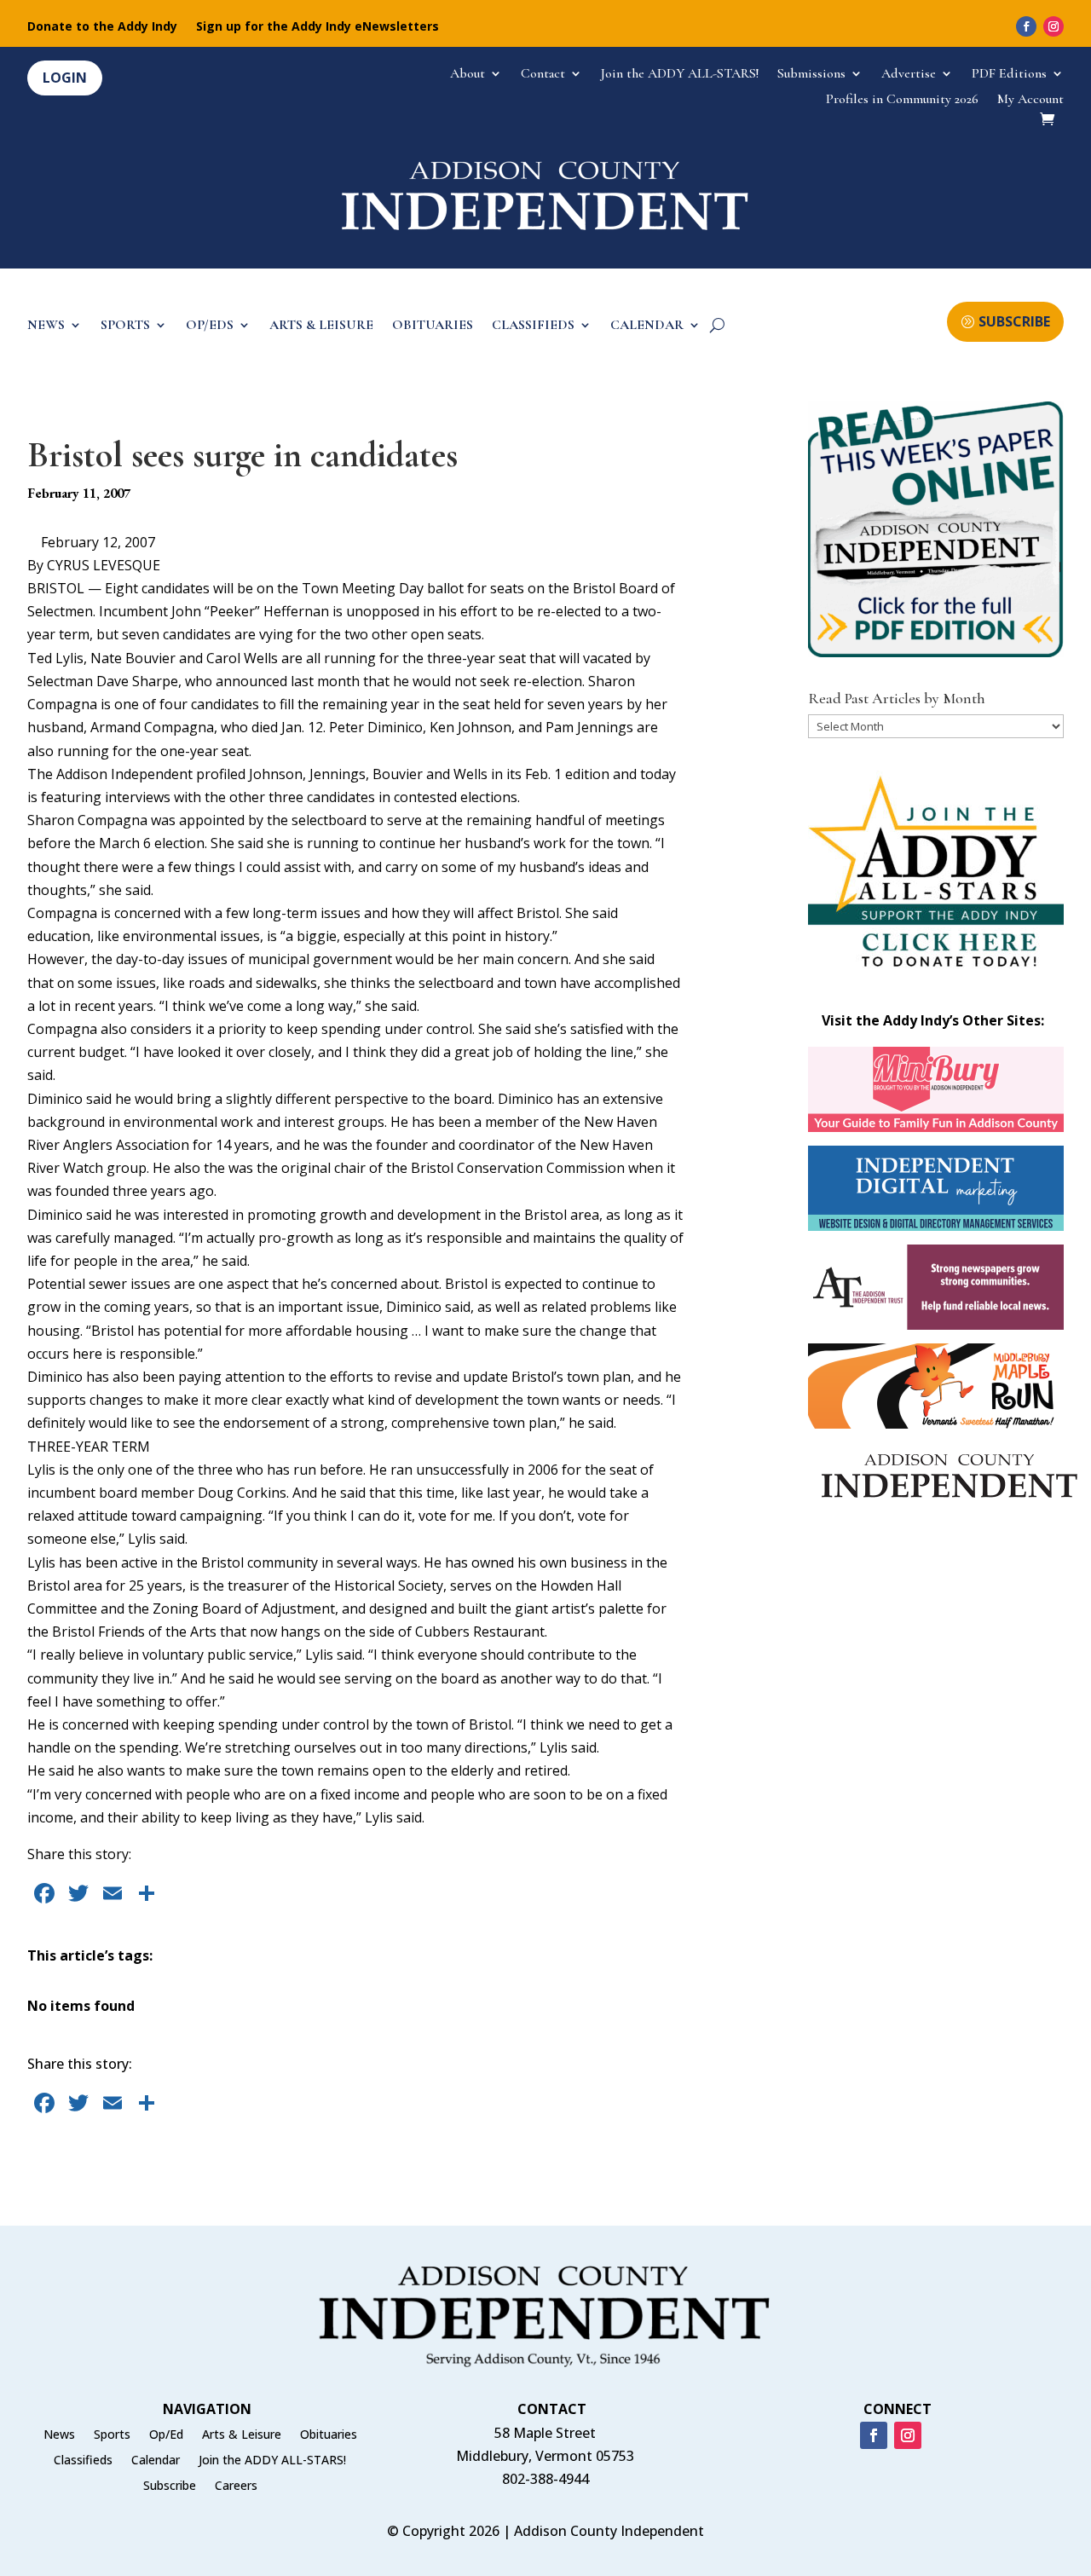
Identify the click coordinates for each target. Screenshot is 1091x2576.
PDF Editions (1009, 75)
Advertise (909, 75)
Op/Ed (166, 2435)
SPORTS (125, 326)
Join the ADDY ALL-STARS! (680, 75)
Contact (543, 75)
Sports (112, 2435)
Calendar (156, 2461)
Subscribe (170, 2486)
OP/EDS (210, 326)
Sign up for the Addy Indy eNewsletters (317, 27)
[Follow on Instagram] (1053, 26)
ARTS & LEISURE (321, 326)
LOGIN (65, 78)
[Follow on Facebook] (1026, 26)
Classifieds (83, 2461)
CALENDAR (647, 326)
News (59, 2435)
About (468, 75)
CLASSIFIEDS (533, 326)
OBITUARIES (433, 326)
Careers (236, 2486)
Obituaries (329, 2435)
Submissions (811, 75)
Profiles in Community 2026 (902, 100)
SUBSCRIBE (1014, 321)
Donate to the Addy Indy (102, 27)
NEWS (46, 326)
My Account (1030, 100)
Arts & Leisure (242, 2435)
